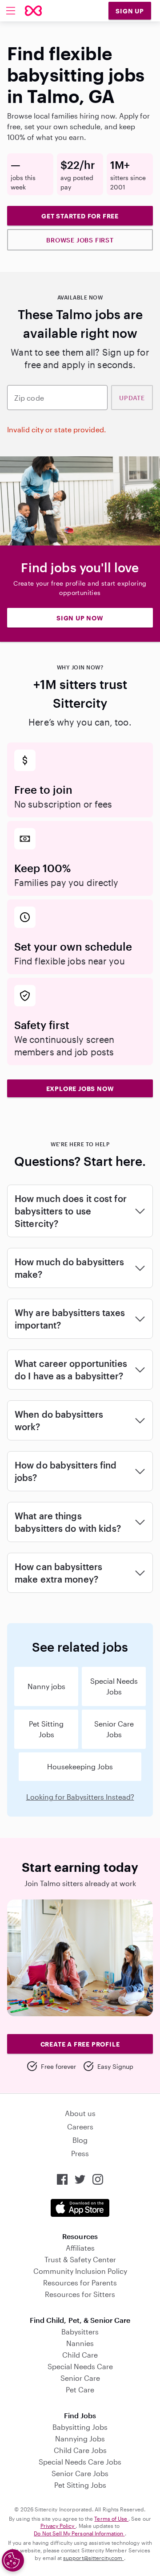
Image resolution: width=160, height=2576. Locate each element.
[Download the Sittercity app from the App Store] (80, 2208)
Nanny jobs (46, 1686)
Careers (80, 2127)
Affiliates (80, 2248)
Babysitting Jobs (80, 2427)
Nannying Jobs (80, 2439)
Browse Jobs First (80, 240)
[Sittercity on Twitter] (80, 2179)
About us (80, 2113)
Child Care (80, 2355)
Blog (80, 2140)
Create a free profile (80, 2044)
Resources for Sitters (80, 2294)
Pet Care (80, 2389)
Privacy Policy (58, 2526)
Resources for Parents (80, 2283)
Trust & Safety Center (80, 2259)
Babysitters (80, 2332)
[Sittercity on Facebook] (62, 2179)
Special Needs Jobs (114, 1686)
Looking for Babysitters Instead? (80, 1797)
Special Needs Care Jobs (80, 2462)
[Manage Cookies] (13, 2560)
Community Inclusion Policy (80, 2271)
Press (80, 2153)
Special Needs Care (80, 2366)
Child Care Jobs (80, 2450)
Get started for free (80, 216)
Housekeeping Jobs (80, 1766)
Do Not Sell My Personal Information (79, 2533)
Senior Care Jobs (114, 1729)
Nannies (80, 2343)
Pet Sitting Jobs (46, 1729)
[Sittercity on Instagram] (98, 2179)
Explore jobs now (80, 1089)
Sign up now (80, 618)
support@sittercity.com (93, 2558)
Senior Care (80, 2378)
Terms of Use (111, 2519)
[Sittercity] (33, 11)
